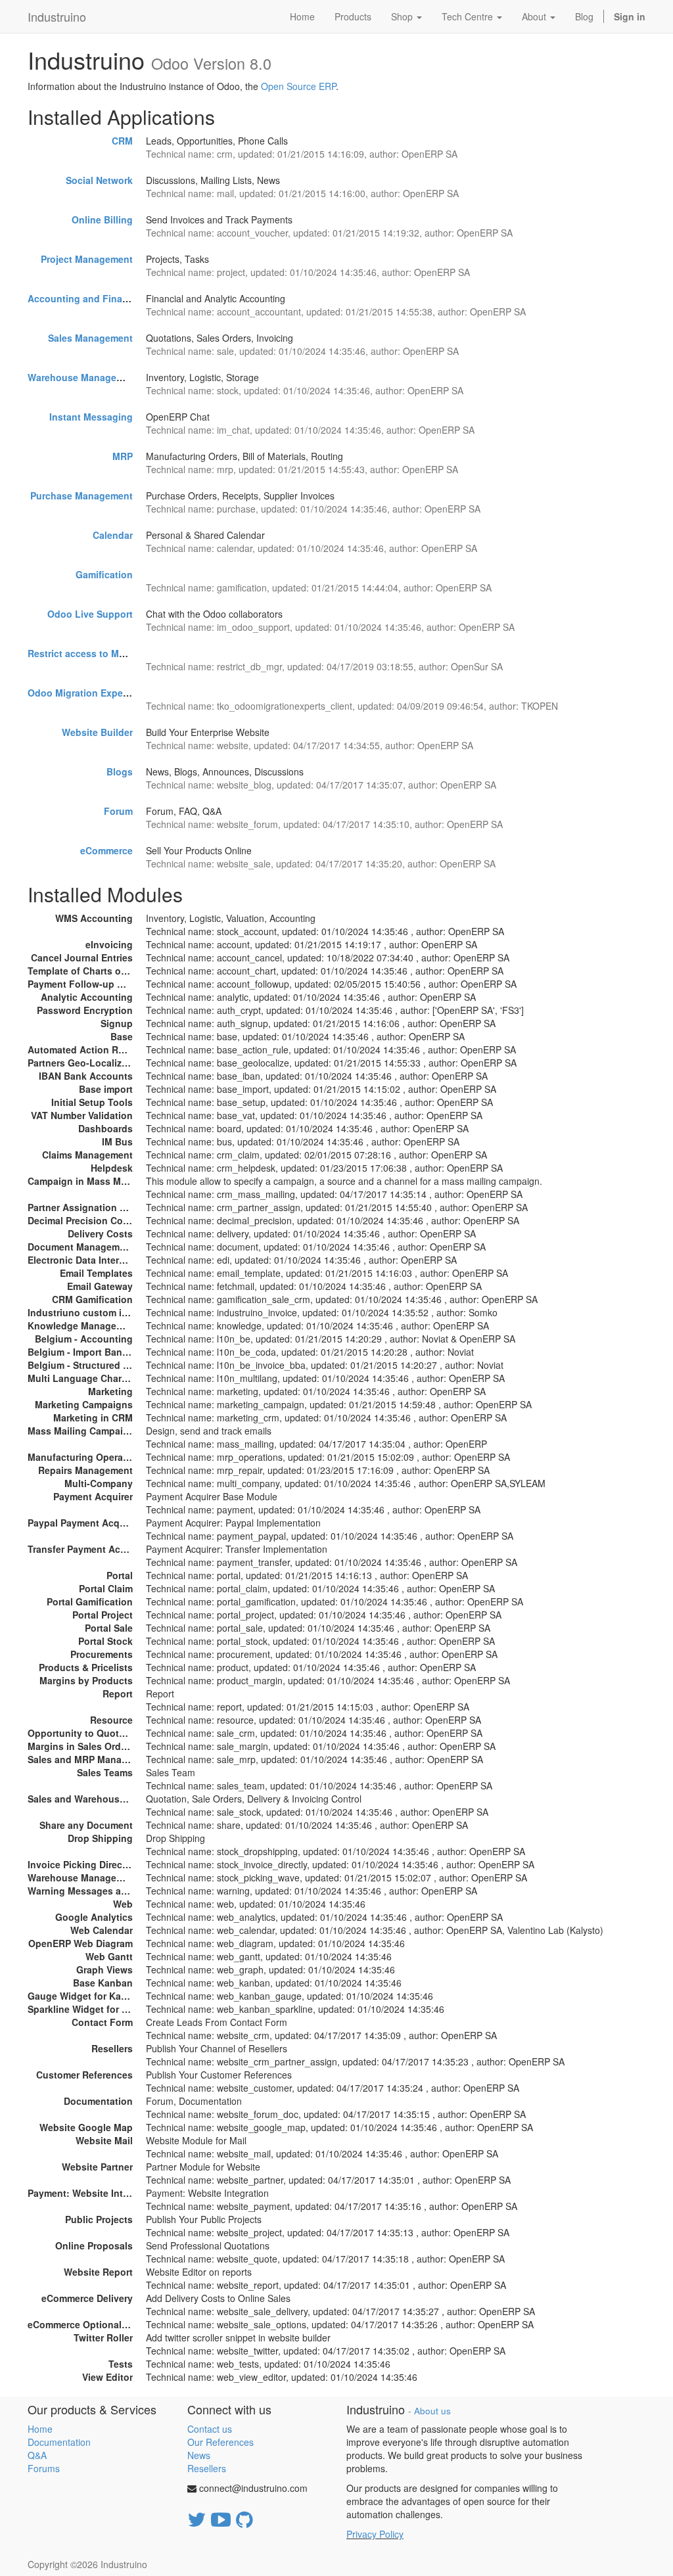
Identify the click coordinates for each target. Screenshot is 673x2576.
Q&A (37, 2455)
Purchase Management (81, 495)
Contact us (210, 2429)
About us (432, 2411)
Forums (44, 2468)
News (199, 2455)
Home (40, 2429)
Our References (220, 2442)
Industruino (57, 16)
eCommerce (106, 850)
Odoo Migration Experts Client (96, 693)
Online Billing (102, 219)
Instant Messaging (91, 417)
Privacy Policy (375, 2534)
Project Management (87, 259)
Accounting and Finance (83, 298)
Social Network (99, 180)
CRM (122, 141)
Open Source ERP (298, 86)
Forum (118, 811)
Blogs (120, 771)
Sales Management (90, 338)
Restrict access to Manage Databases (112, 653)
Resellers (207, 2468)
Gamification (104, 574)
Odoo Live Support (90, 614)
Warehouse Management (83, 377)
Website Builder (97, 732)
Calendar (113, 535)
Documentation (59, 2442)
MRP (123, 456)
